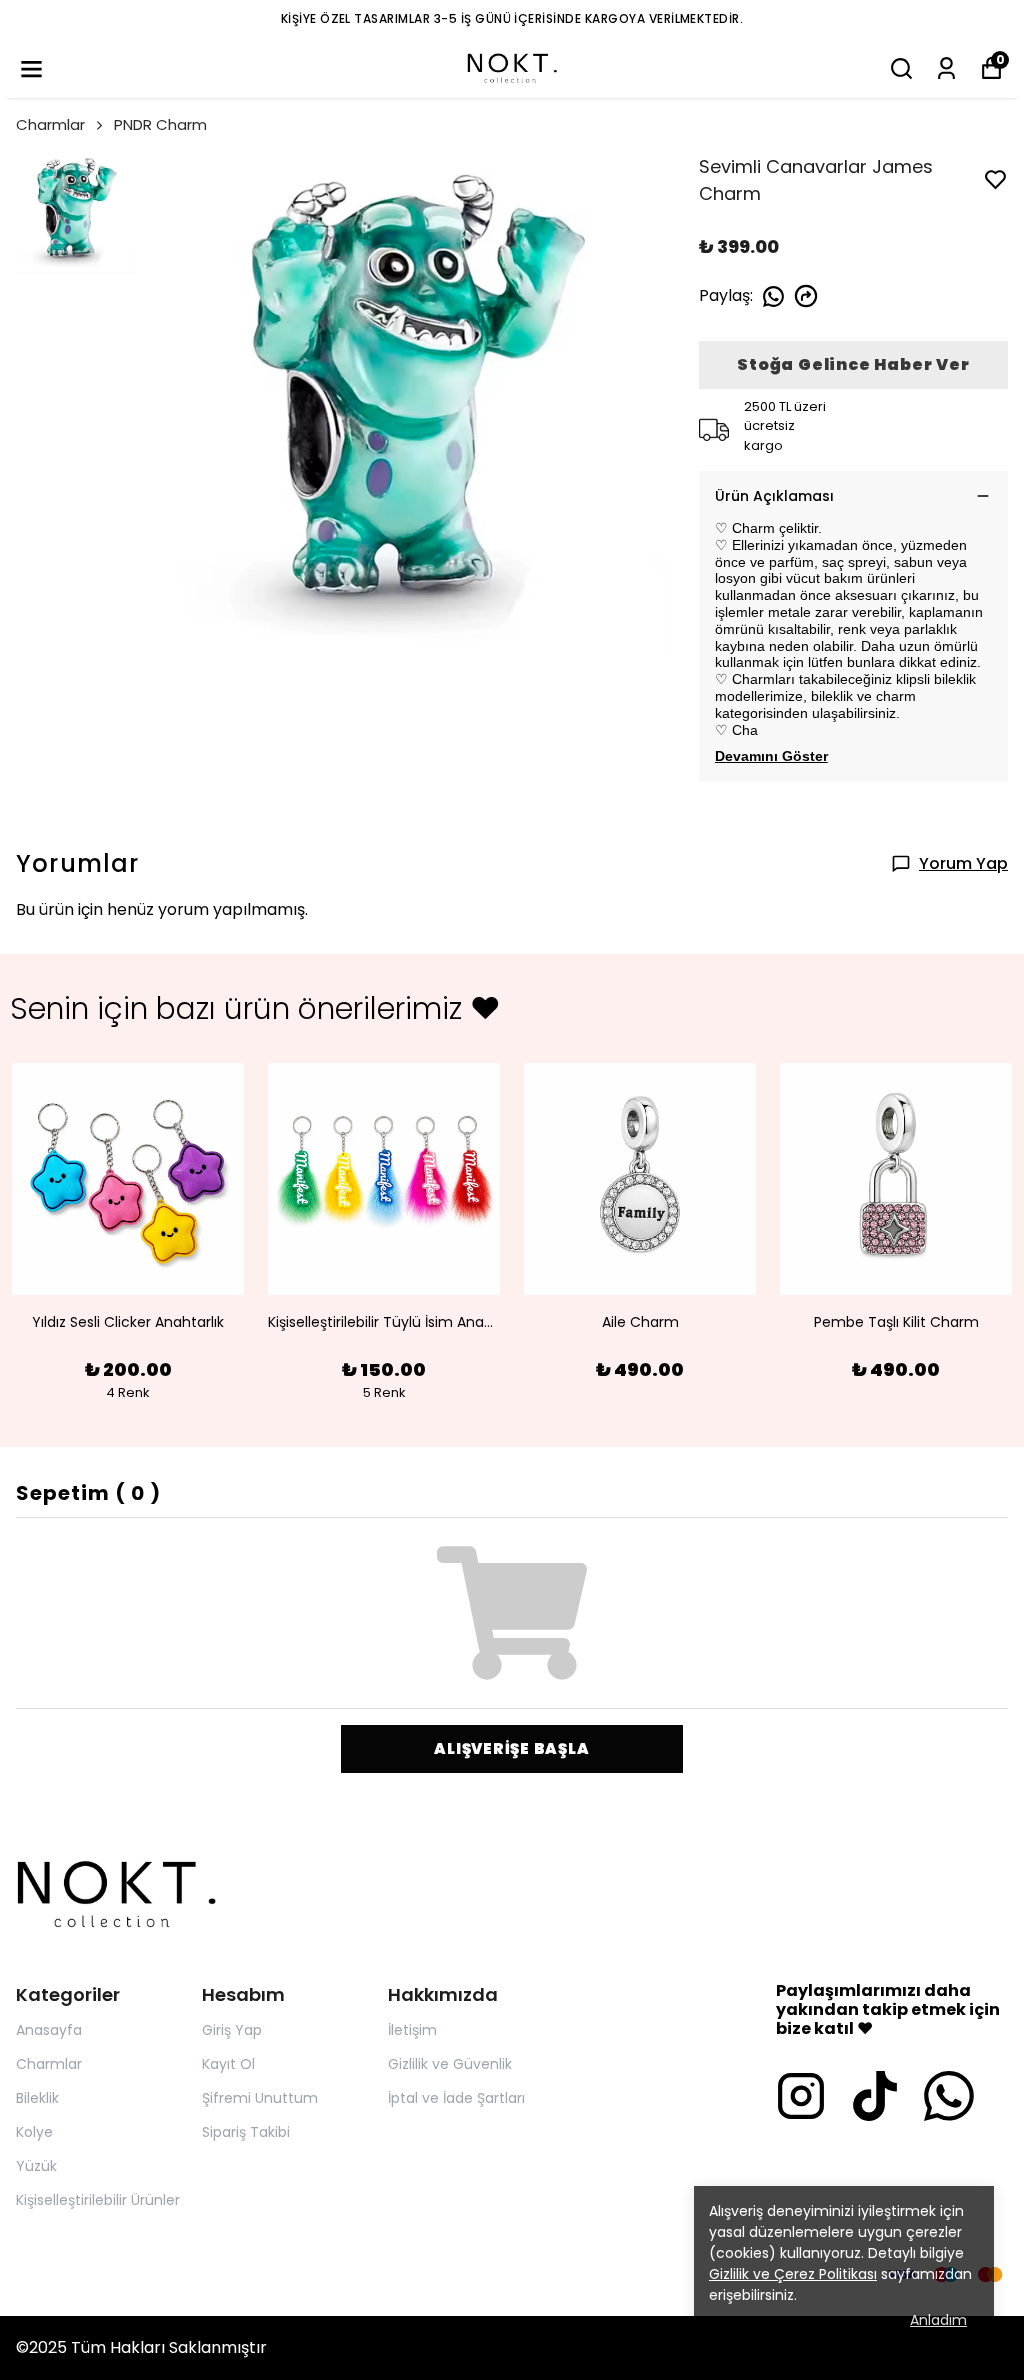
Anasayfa (49, 2030)
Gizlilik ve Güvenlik (450, 2064)
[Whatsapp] (949, 2096)
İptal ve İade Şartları (456, 2098)
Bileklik (37, 2098)
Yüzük (36, 2166)
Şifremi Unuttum (260, 2098)
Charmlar (50, 124)
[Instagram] (801, 2096)
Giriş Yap (232, 2030)
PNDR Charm (160, 124)
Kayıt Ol (228, 2064)
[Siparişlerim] (946, 68)
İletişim (412, 2030)
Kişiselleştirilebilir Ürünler (98, 2200)
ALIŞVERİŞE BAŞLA (511, 1748)
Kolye (34, 2132)
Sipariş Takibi (246, 2132)
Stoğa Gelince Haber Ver (853, 364)
